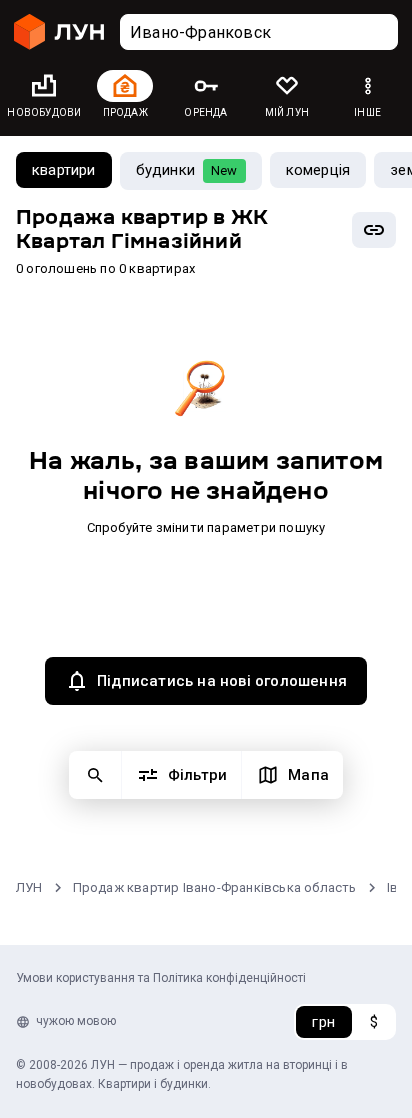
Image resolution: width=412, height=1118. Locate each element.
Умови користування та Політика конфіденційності (161, 978)
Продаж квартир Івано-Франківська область (215, 887)
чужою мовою (76, 1021)
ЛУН (29, 887)
